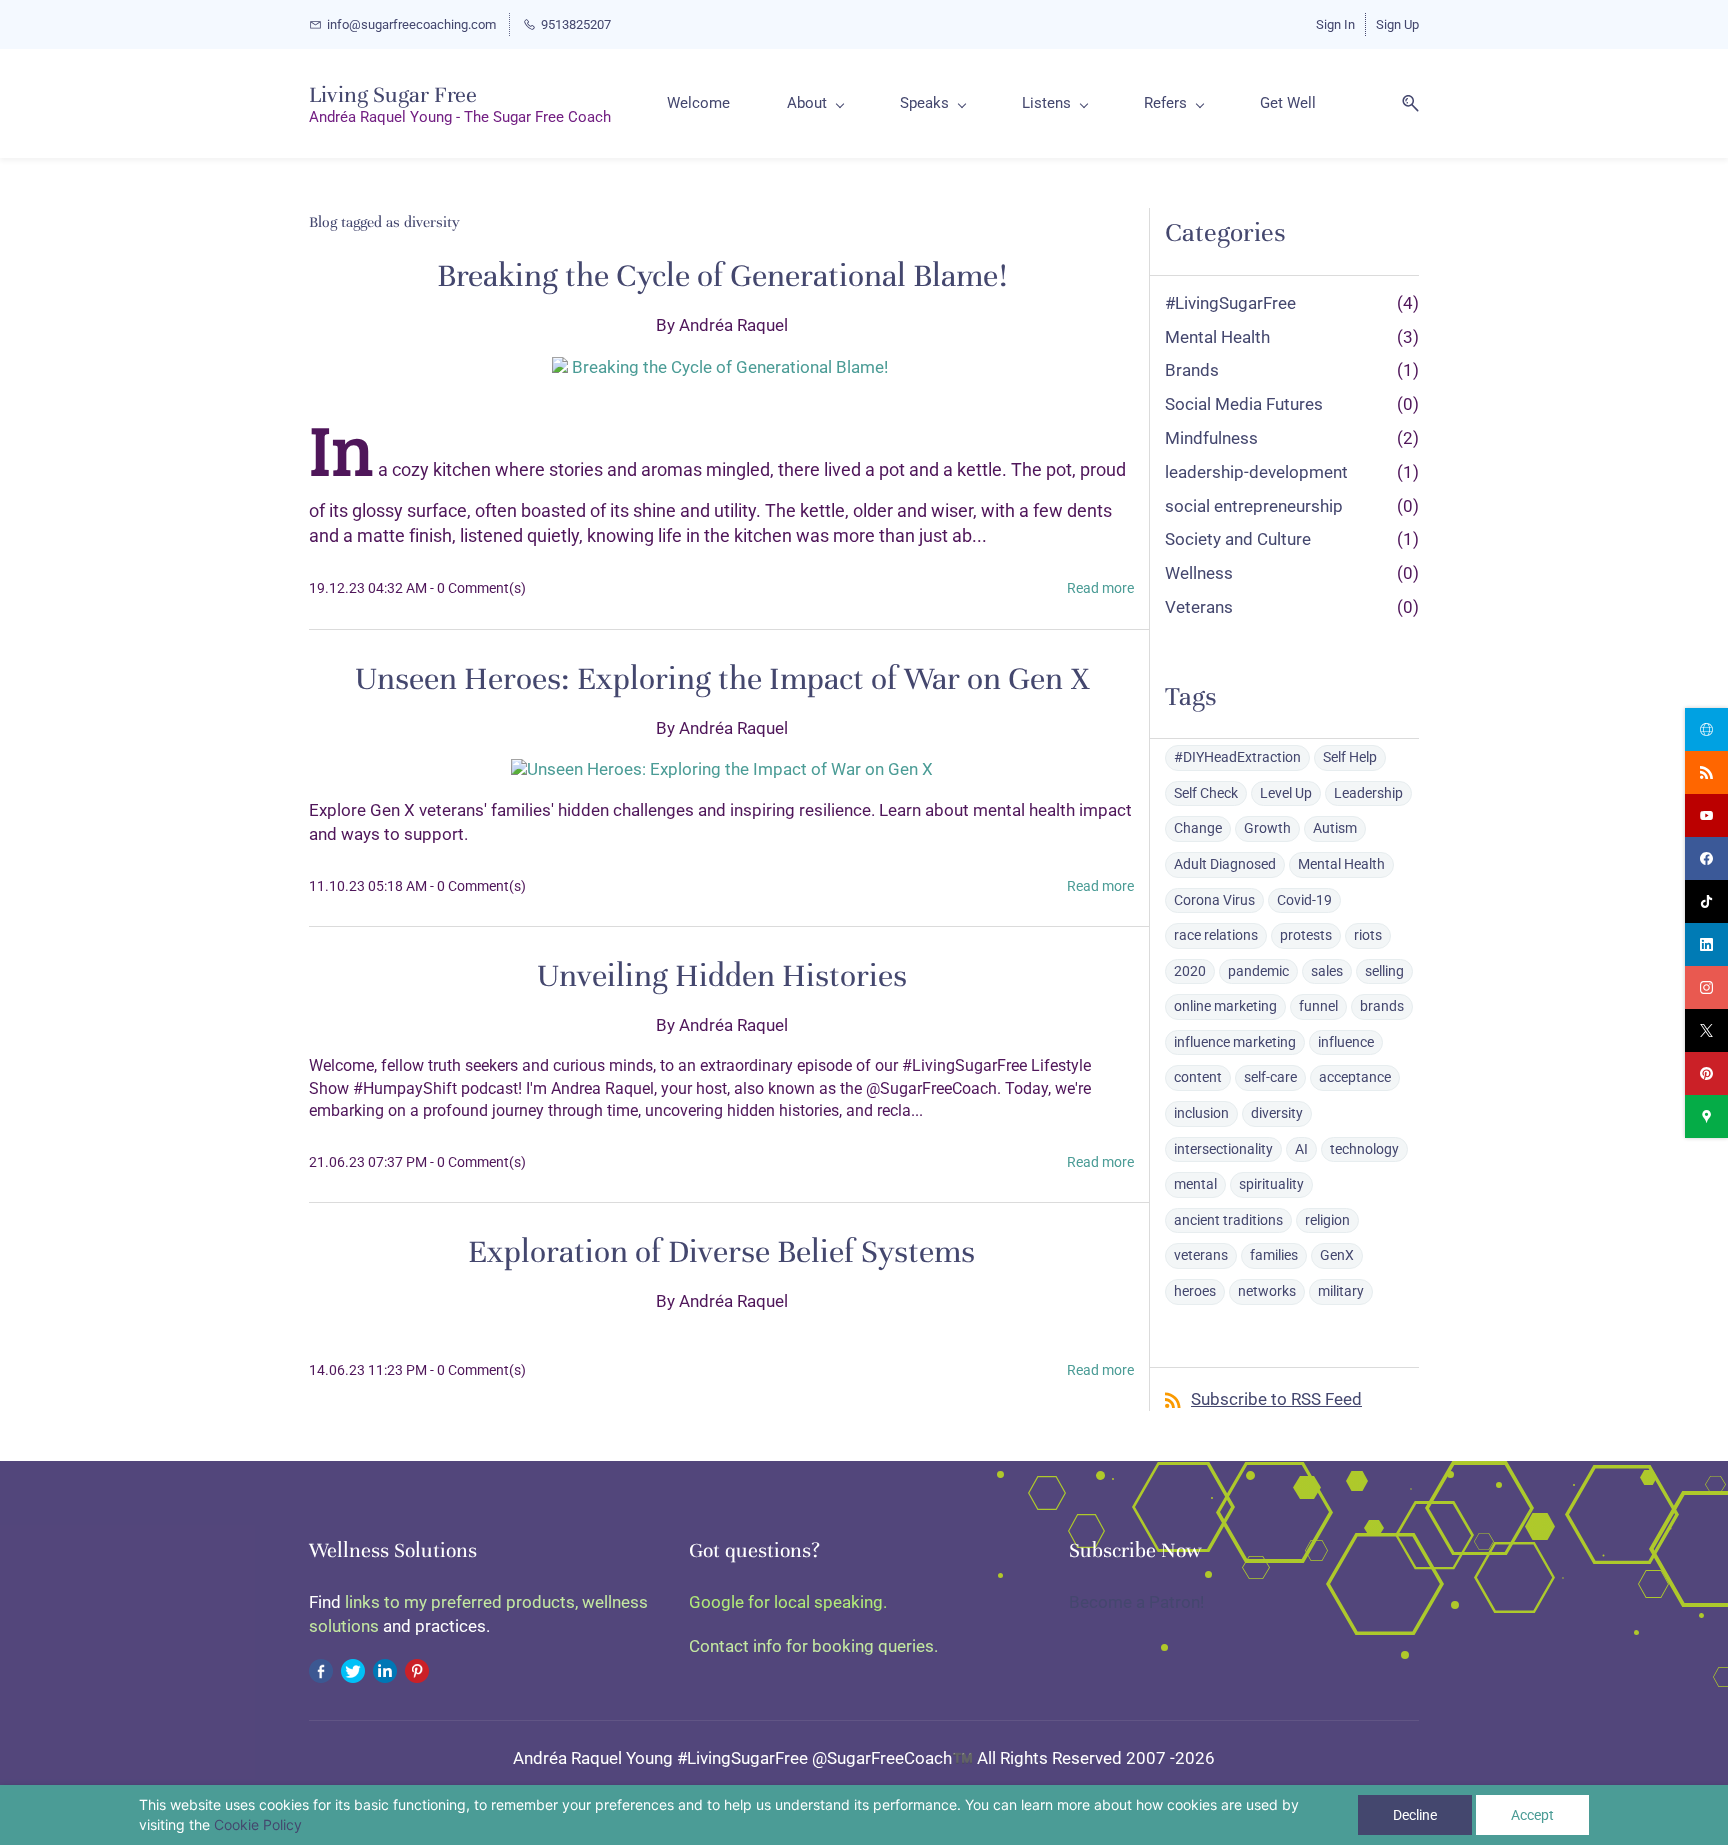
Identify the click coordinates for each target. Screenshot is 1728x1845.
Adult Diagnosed (1225, 864)
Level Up (1286, 793)
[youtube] (1706, 815)
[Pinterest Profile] (417, 1670)
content (1198, 1077)
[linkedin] (1706, 944)
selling (1384, 971)
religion (1327, 1220)
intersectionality (1223, 1149)
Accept (1532, 1815)
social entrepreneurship (1254, 506)
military (1341, 1291)
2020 (1190, 971)
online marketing (1225, 1006)
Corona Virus (1214, 900)
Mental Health (1217, 337)
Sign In (1335, 24)
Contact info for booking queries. (813, 1646)
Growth (1267, 828)
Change (1198, 828)
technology (1364, 1149)
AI (1301, 1149)
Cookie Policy (258, 1824)
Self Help (1350, 757)
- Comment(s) (478, 588)
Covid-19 (1304, 900)
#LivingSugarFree (1230, 303)
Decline (1415, 1815)
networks (1267, 1291)
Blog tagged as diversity (384, 222)
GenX (1337, 1255)
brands (1382, 1006)
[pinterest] (1706, 1073)
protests (1306, 935)
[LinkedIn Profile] (385, 1670)
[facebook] (1706, 858)
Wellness (1199, 573)
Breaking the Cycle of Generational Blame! (722, 276)
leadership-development (1256, 472)
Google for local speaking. (788, 1602)
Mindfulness (1211, 438)
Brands (1192, 370)
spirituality (1271, 1184)
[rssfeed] (1706, 772)
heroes (1195, 1291)
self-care (1270, 1077)
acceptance (1355, 1077)
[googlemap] (1706, 1116)
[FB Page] (321, 1670)
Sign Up (1397, 24)
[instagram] (1706, 987)
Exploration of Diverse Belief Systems (721, 1252)
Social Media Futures (1244, 404)
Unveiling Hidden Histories (722, 976)
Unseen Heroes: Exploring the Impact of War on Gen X (722, 679)
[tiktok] (1706, 901)
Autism (1335, 828)
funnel (1318, 1006)
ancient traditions (1228, 1220)
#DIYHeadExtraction (1237, 757)
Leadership (1368, 793)
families (1274, 1255)
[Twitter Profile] (353, 1670)
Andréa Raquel (733, 325)
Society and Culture (1238, 539)
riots (1368, 935)
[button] (1403, 103)
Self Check (1206, 793)
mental (1195, 1184)
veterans (1201, 1255)
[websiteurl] (1706, 729)
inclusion (1201, 1113)
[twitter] (1706, 1030)
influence (1346, 1042)
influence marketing (1235, 1042)
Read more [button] (1100, 588)
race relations (1216, 935)
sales (1327, 971)
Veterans (1199, 607)
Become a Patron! (1136, 1602)
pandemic (1258, 971)
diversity (1277, 1113)
